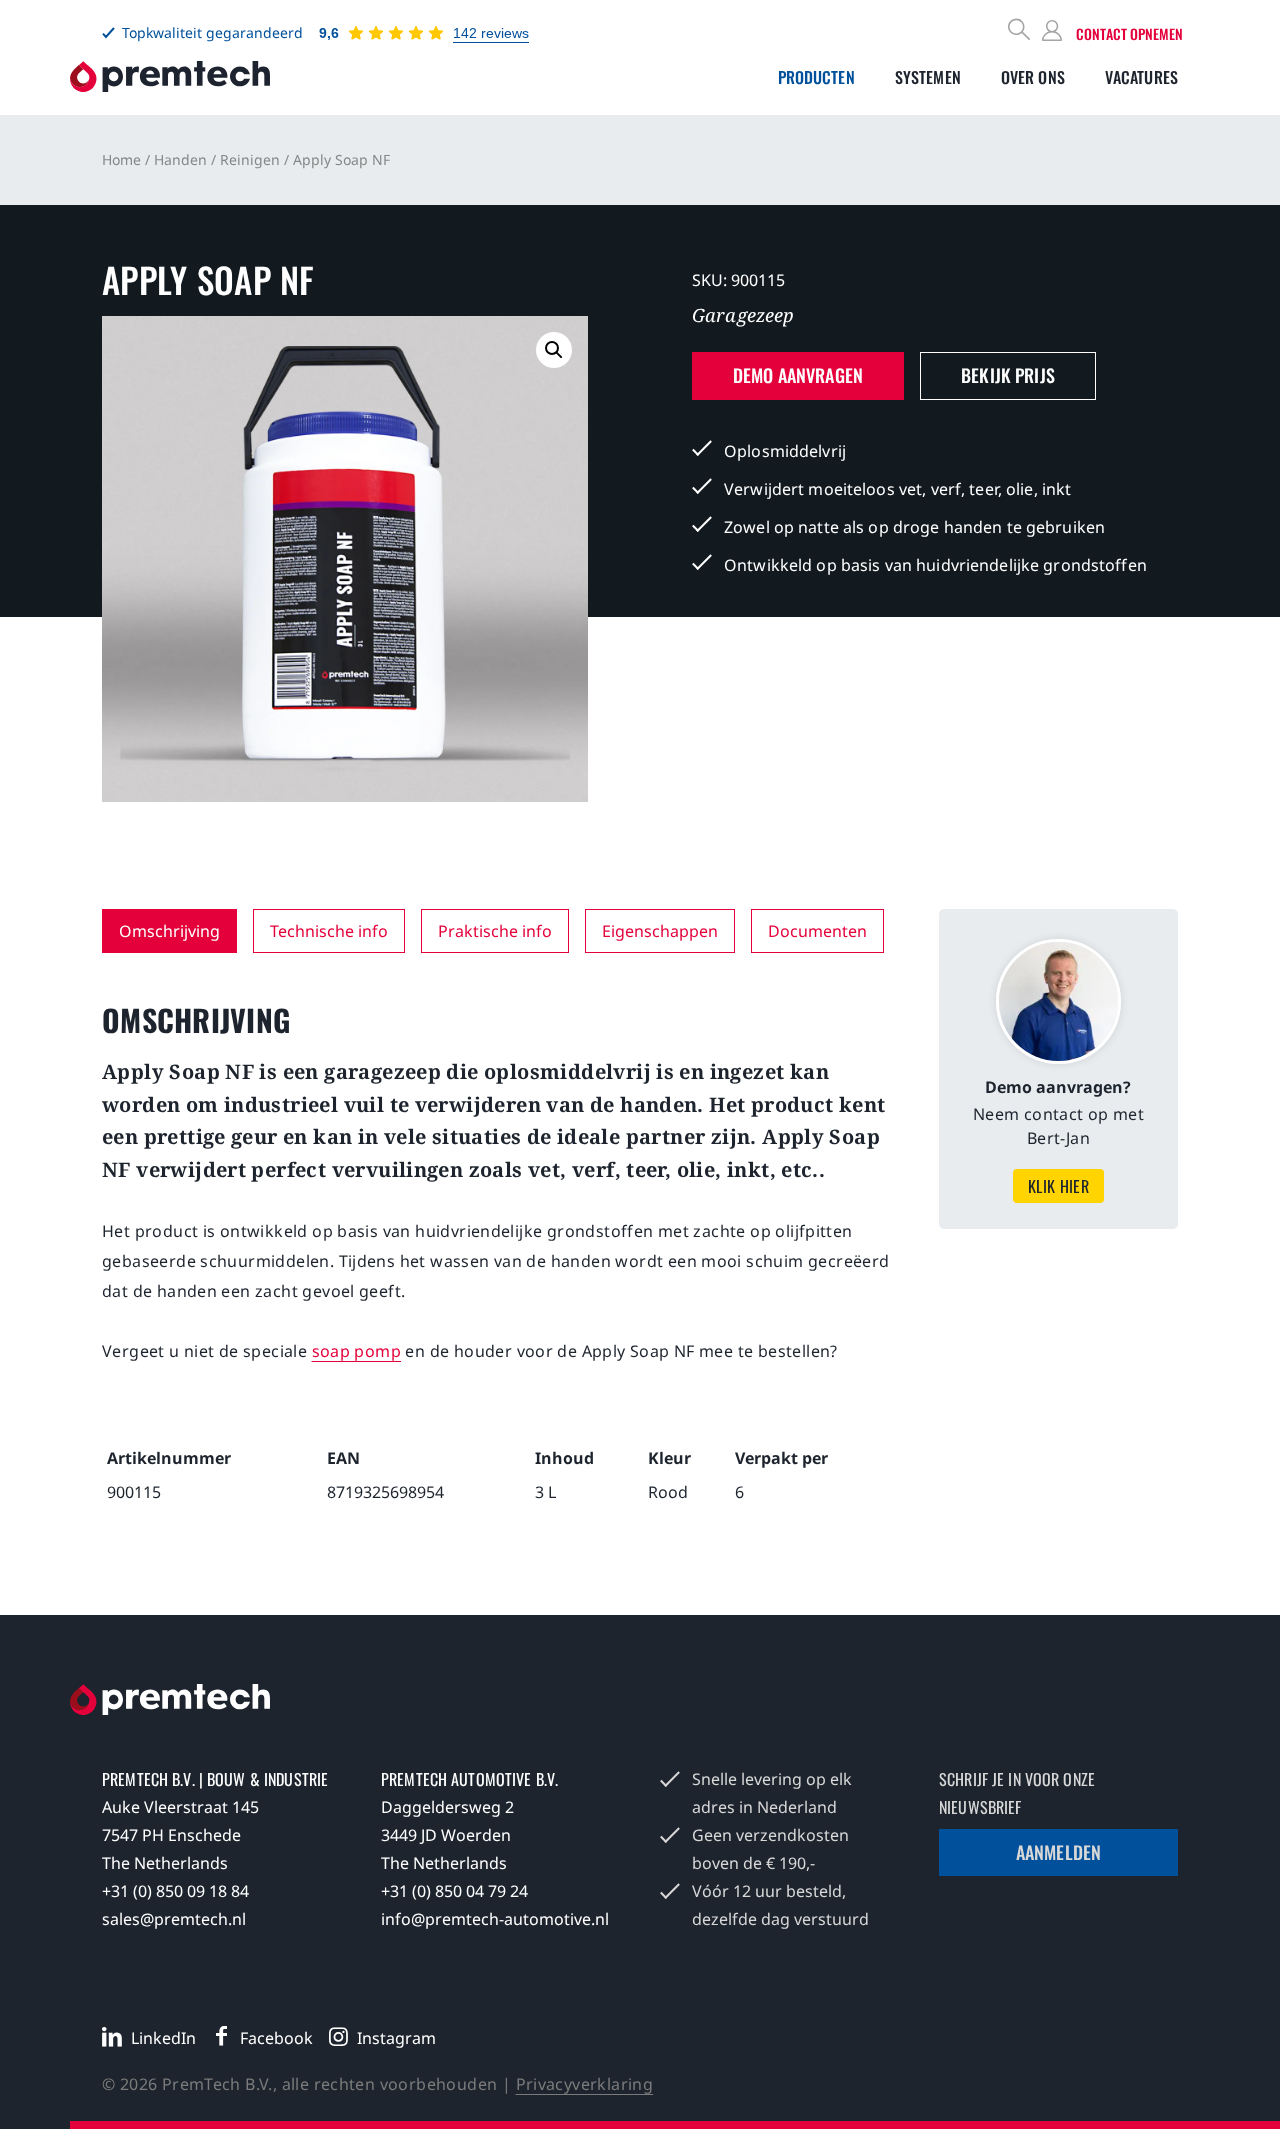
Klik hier (1059, 1186)
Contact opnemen (1129, 33)
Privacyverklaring (585, 2084)
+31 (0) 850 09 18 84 (175, 1891)
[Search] (1020, 31)
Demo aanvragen (798, 375)
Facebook (276, 2038)
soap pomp (357, 1351)
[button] (554, 350)
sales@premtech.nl (174, 1919)
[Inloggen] (1055, 31)
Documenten (817, 931)
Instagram (396, 2038)
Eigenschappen (660, 931)
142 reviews (491, 33)
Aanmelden (1058, 1852)
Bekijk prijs (1008, 375)
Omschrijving (169, 931)
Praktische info (495, 931)
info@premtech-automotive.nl (495, 1919)
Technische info (329, 931)
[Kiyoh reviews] (396, 33)
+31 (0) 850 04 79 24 (454, 1891)
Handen (180, 159)
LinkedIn (163, 2038)
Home (121, 159)
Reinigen (250, 159)
